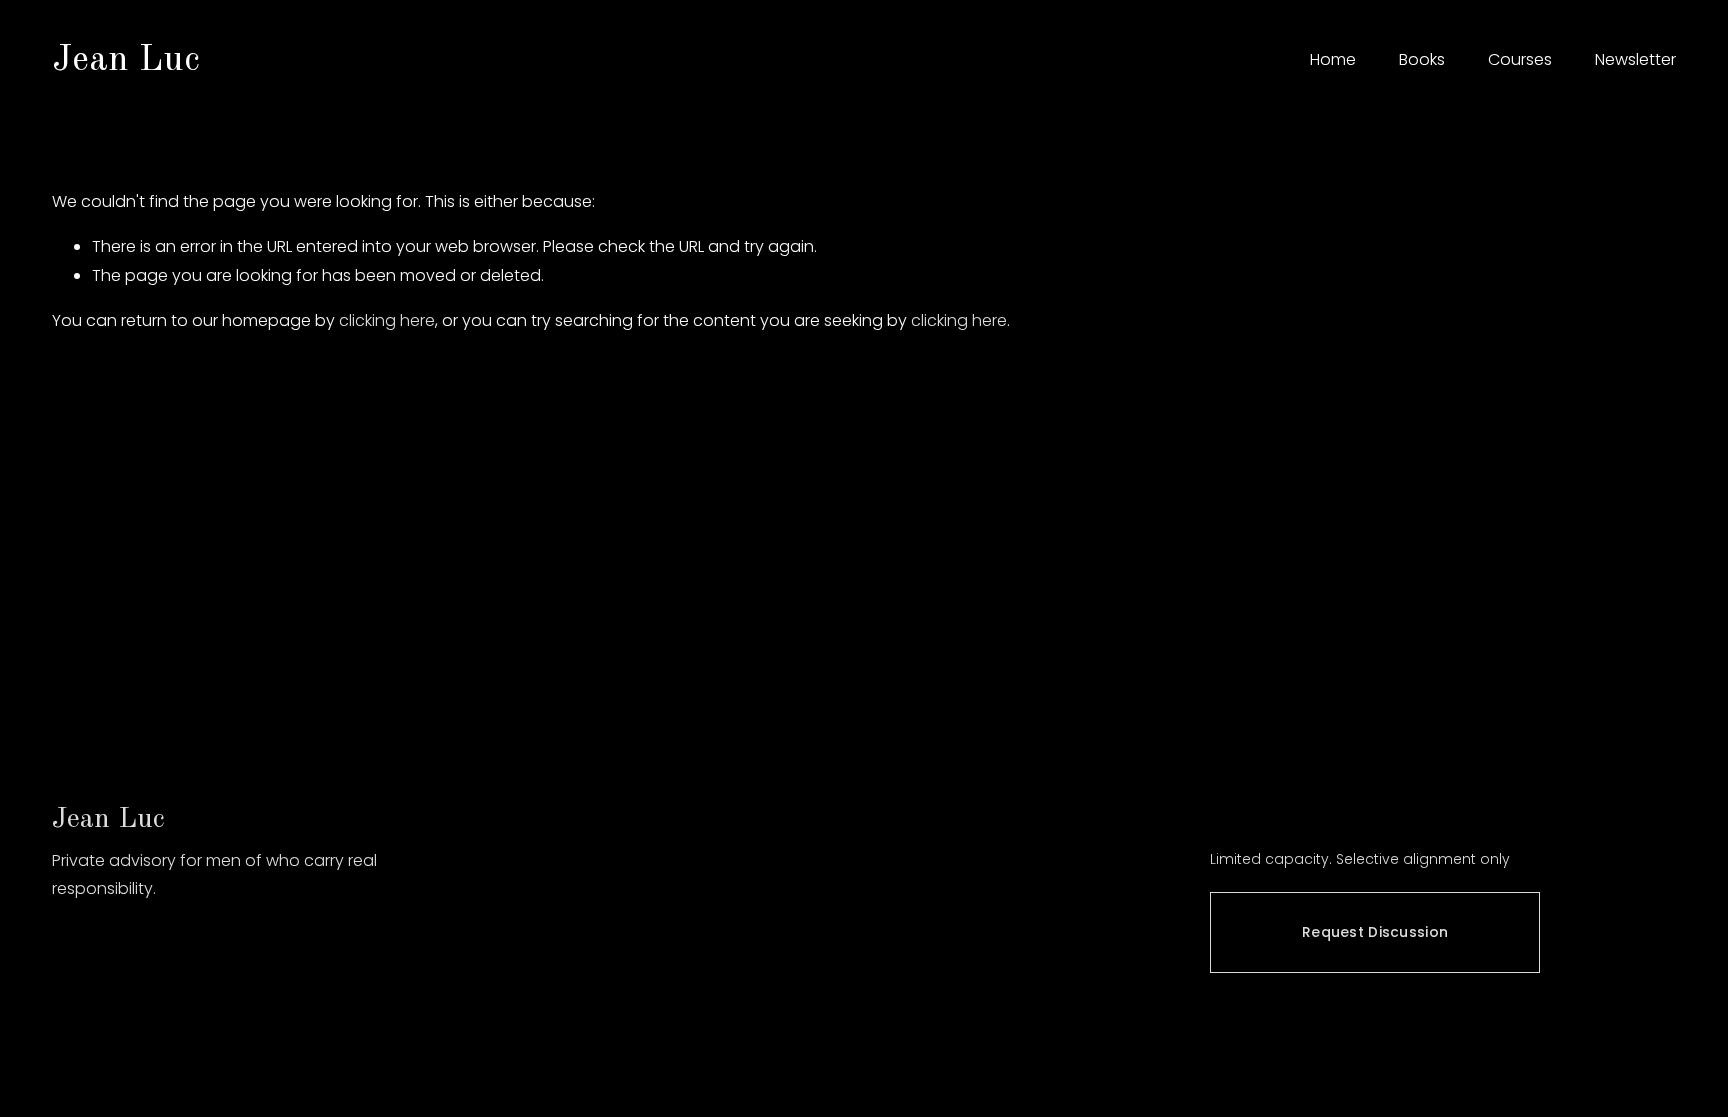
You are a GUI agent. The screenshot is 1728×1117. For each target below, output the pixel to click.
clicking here (387, 320)
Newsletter (1635, 59)
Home (1333, 59)
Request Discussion (1375, 932)
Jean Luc (126, 60)
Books (1422, 59)
